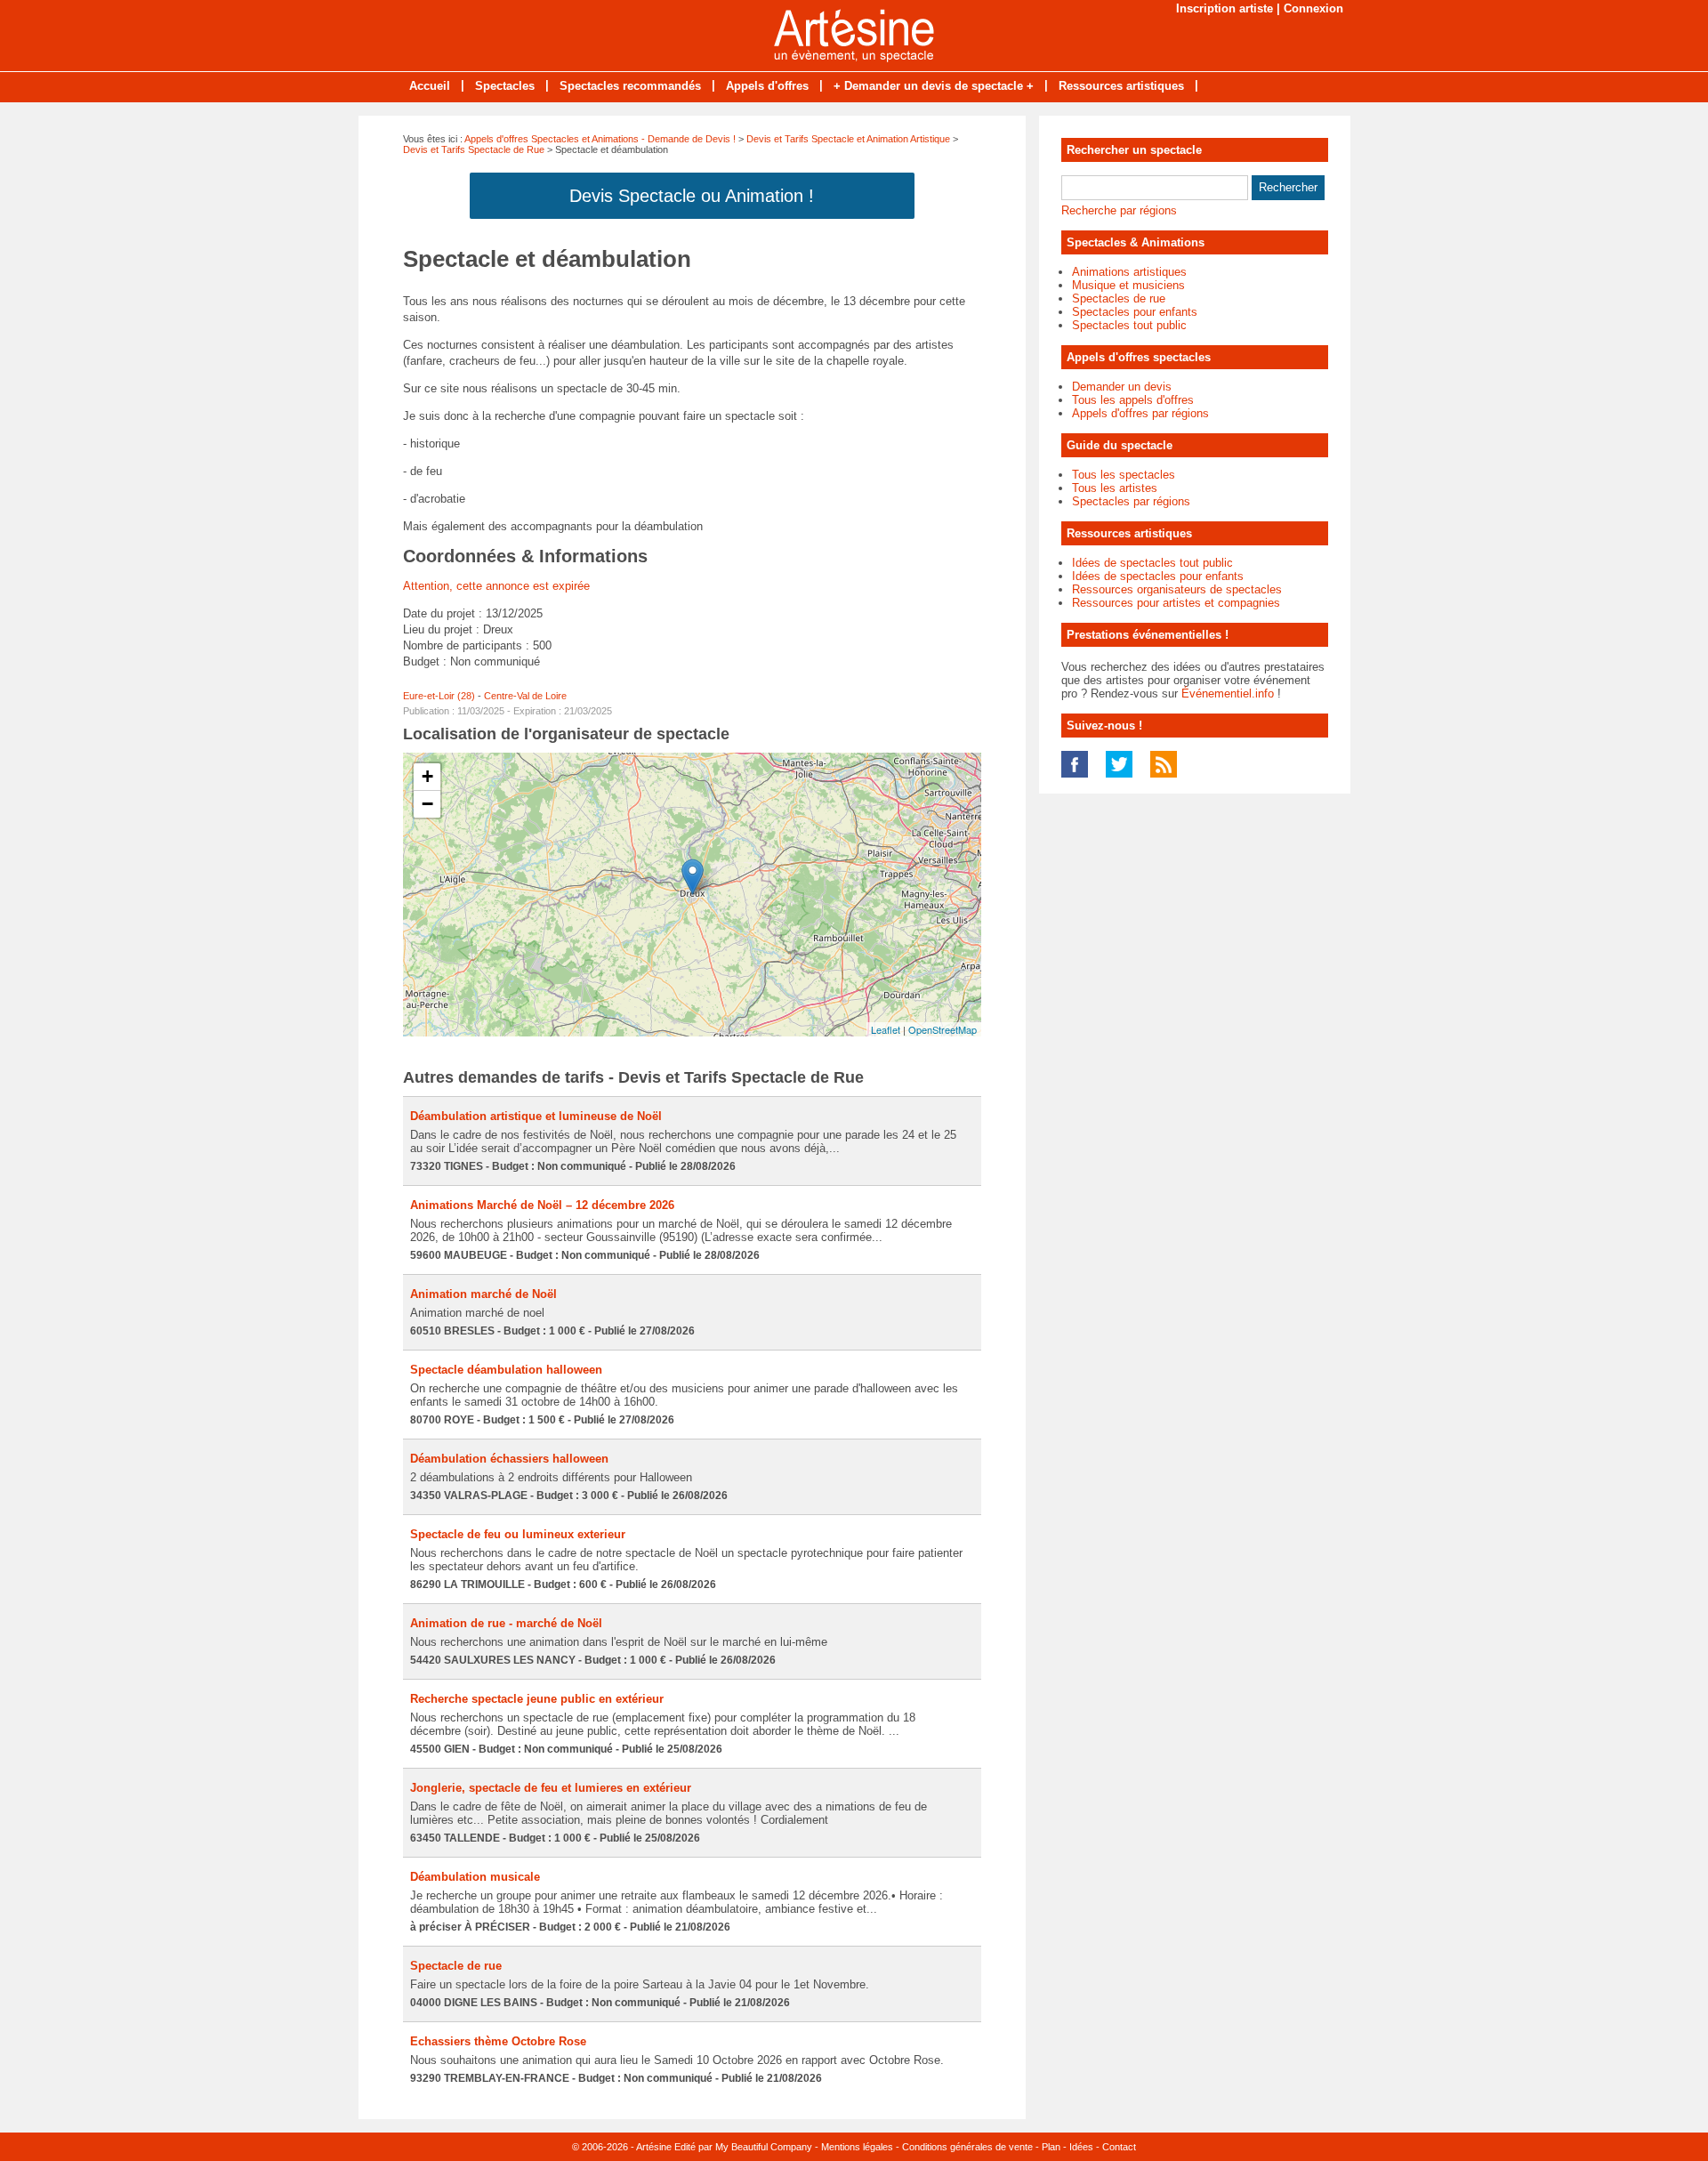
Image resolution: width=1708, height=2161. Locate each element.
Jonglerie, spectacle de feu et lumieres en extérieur (551, 1788)
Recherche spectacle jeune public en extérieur (537, 1699)
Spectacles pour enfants (1135, 312)
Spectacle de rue (456, 1966)
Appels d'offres (767, 86)
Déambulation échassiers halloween (509, 1459)
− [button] (427, 804)
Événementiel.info (1228, 693)
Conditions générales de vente (967, 2147)
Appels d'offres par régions (1140, 413)
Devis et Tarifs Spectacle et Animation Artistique (848, 139)
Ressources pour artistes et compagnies (1176, 603)
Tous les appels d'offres (1133, 400)
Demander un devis (1122, 387)
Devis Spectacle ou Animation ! (692, 196)
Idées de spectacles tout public (1152, 563)
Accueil (430, 86)
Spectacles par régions (1131, 501)
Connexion (1313, 8)
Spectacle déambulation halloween (506, 1370)
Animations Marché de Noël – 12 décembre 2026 (542, 1205)
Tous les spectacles (1124, 475)
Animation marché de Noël (483, 1294)
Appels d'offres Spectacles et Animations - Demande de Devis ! (600, 139)
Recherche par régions (1119, 210)
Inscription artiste (1225, 8)
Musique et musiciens (1128, 285)
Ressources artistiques (1121, 86)
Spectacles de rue (1119, 298)
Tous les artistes (1115, 488)
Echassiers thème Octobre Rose (498, 2041)
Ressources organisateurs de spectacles (1177, 589)
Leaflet (886, 1029)
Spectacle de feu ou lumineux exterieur (518, 1534)
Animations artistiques (1129, 272)
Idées (1081, 2147)
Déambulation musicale (475, 1877)
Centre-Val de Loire (525, 696)
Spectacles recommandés (630, 86)
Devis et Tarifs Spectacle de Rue (474, 149)
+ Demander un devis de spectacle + (934, 86)
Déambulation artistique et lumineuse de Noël (536, 1116)
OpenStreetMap (943, 1029)
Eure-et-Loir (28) (439, 696)
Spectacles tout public (1129, 325)
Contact (1119, 2147)
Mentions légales (857, 2147)
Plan (1051, 2147)
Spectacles (505, 86)
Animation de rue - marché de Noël (506, 1623)
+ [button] (427, 776)
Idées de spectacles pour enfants (1158, 576)
